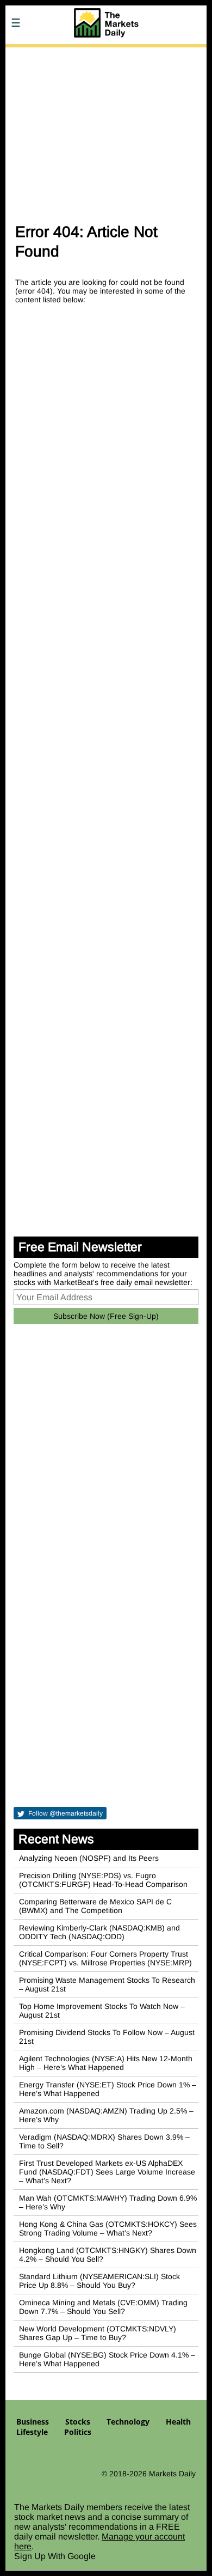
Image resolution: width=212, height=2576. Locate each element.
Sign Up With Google (55, 2556)
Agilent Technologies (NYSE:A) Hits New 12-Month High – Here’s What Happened (106, 2063)
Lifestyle (32, 2432)
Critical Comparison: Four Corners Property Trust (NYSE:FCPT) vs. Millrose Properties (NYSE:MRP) (105, 1958)
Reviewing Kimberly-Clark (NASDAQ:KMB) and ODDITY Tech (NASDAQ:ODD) (99, 1932)
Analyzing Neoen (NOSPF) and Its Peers (89, 1858)
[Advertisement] (106, 130)
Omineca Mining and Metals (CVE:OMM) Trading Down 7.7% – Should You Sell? (103, 2307)
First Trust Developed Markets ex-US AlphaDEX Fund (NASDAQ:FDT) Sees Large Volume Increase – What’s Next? (107, 2172)
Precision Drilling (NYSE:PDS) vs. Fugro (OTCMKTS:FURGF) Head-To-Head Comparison (103, 1880)
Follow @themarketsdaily (65, 1813)
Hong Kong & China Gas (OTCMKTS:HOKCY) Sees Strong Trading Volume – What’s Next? (108, 2228)
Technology (128, 2422)
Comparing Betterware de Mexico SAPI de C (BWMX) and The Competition (95, 1906)
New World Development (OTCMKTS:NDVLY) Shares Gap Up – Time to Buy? (98, 2333)
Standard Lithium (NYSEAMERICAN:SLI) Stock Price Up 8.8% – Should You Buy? (99, 2281)
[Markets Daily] (106, 54)
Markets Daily (172, 2474)
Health (178, 2422)
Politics (78, 2432)
